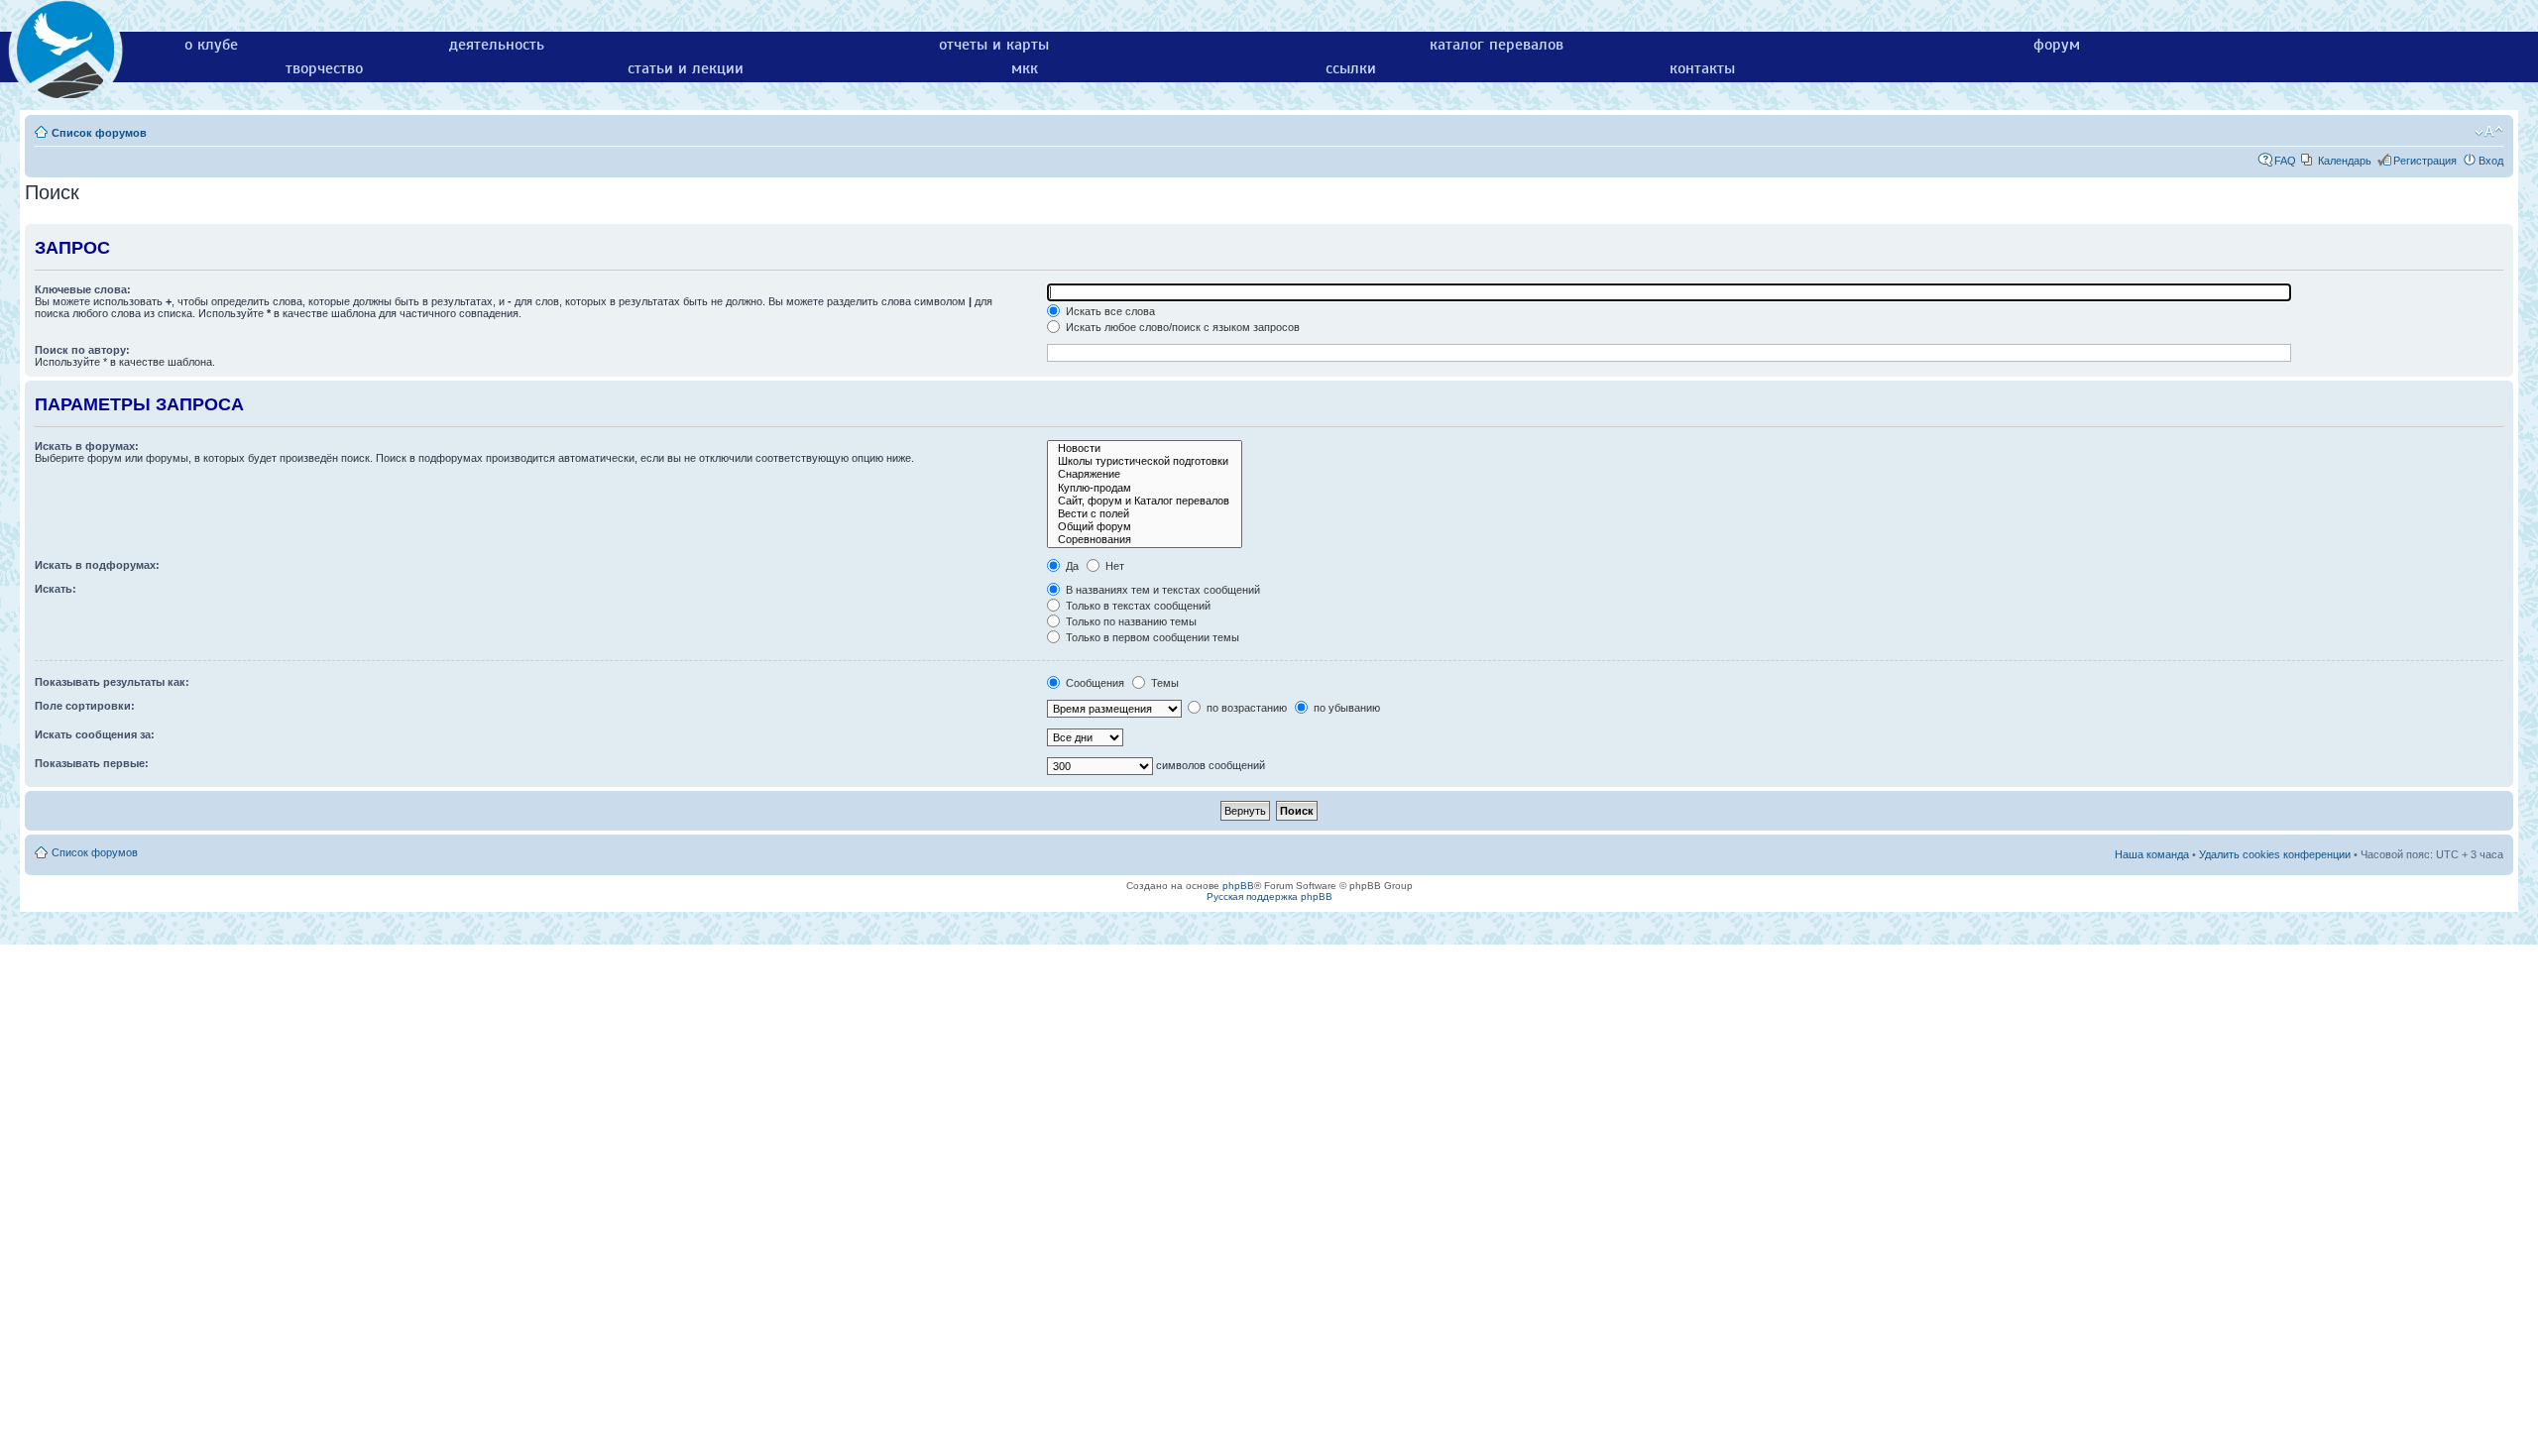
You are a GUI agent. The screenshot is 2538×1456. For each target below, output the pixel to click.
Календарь (2345, 161)
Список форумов (99, 133)
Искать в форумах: (87, 446)
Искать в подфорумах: (97, 565)
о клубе (211, 45)
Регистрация (2425, 161)
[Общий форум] (1145, 527)
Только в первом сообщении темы (1151, 637)
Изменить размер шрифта (2489, 132)
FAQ (2285, 161)
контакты (1702, 68)
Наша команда (2152, 854)
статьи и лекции (686, 68)
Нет (1113, 566)
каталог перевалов (1497, 45)
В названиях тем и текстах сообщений (1161, 590)
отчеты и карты (994, 45)
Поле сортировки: (85, 706)
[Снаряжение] (1145, 474)
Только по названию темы (1130, 621)
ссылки (1351, 68)
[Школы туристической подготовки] (1145, 461)
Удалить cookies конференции (2275, 854)
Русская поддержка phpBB (1269, 896)
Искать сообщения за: (95, 734)
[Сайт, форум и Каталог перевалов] (1145, 501)
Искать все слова (1109, 311)
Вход (2491, 161)
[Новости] (1145, 448)
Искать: (56, 589)
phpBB (1238, 886)
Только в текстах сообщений (1137, 606)
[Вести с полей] (1145, 514)
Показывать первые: (92, 763)
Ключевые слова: (83, 289)
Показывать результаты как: (112, 682)
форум (2057, 45)
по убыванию (1345, 708)
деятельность (497, 45)
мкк (1025, 68)
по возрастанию (1245, 708)
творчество (324, 68)
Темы (1163, 683)
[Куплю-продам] (1145, 488)
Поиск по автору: (82, 350)
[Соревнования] (1145, 540)
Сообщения (1094, 683)
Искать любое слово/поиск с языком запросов (1181, 327)
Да (1071, 566)
